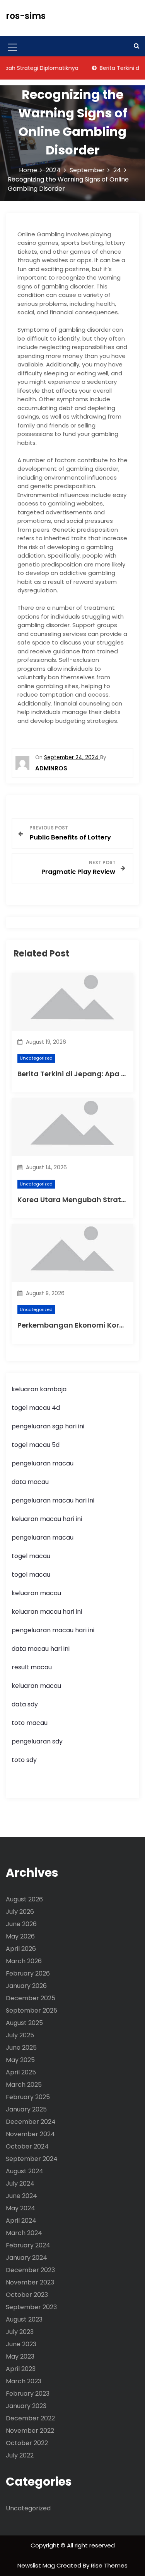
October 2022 (27, 2443)
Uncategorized (36, 1058)
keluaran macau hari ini (47, 1519)
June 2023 (21, 2344)
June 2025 (21, 2048)
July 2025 (20, 2035)
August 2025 (24, 2023)
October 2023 (27, 2295)
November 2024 (30, 2134)
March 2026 (24, 1961)
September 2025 (32, 2010)
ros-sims (26, 16)
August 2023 (24, 2319)
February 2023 (28, 2394)
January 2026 (26, 1986)
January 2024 (26, 2258)
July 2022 (20, 2455)
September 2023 (31, 2307)
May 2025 (20, 2060)
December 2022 (30, 2418)
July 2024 (20, 2183)
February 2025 (28, 2097)
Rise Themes (109, 2565)
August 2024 (25, 2171)
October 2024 (27, 2146)
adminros (51, 768)
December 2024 (31, 2122)
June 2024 (21, 2196)
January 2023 (26, 2406)
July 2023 (20, 2332)
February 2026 (28, 1973)
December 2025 (31, 1998)
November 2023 (30, 2282)
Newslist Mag (37, 2565)
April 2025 (21, 2072)
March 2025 (24, 2085)
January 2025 (26, 2109)
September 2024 (32, 2159)
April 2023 (21, 2369)
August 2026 (24, 1899)
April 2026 (21, 1949)
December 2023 (30, 2270)
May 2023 (20, 2356)
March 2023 (24, 2381)
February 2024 (28, 2245)
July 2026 (20, 1912)
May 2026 (20, 1936)
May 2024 (20, 2208)
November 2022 (30, 2431)
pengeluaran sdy (37, 1741)
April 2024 (21, 2221)
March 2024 (24, 2233)
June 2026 (21, 1924)
